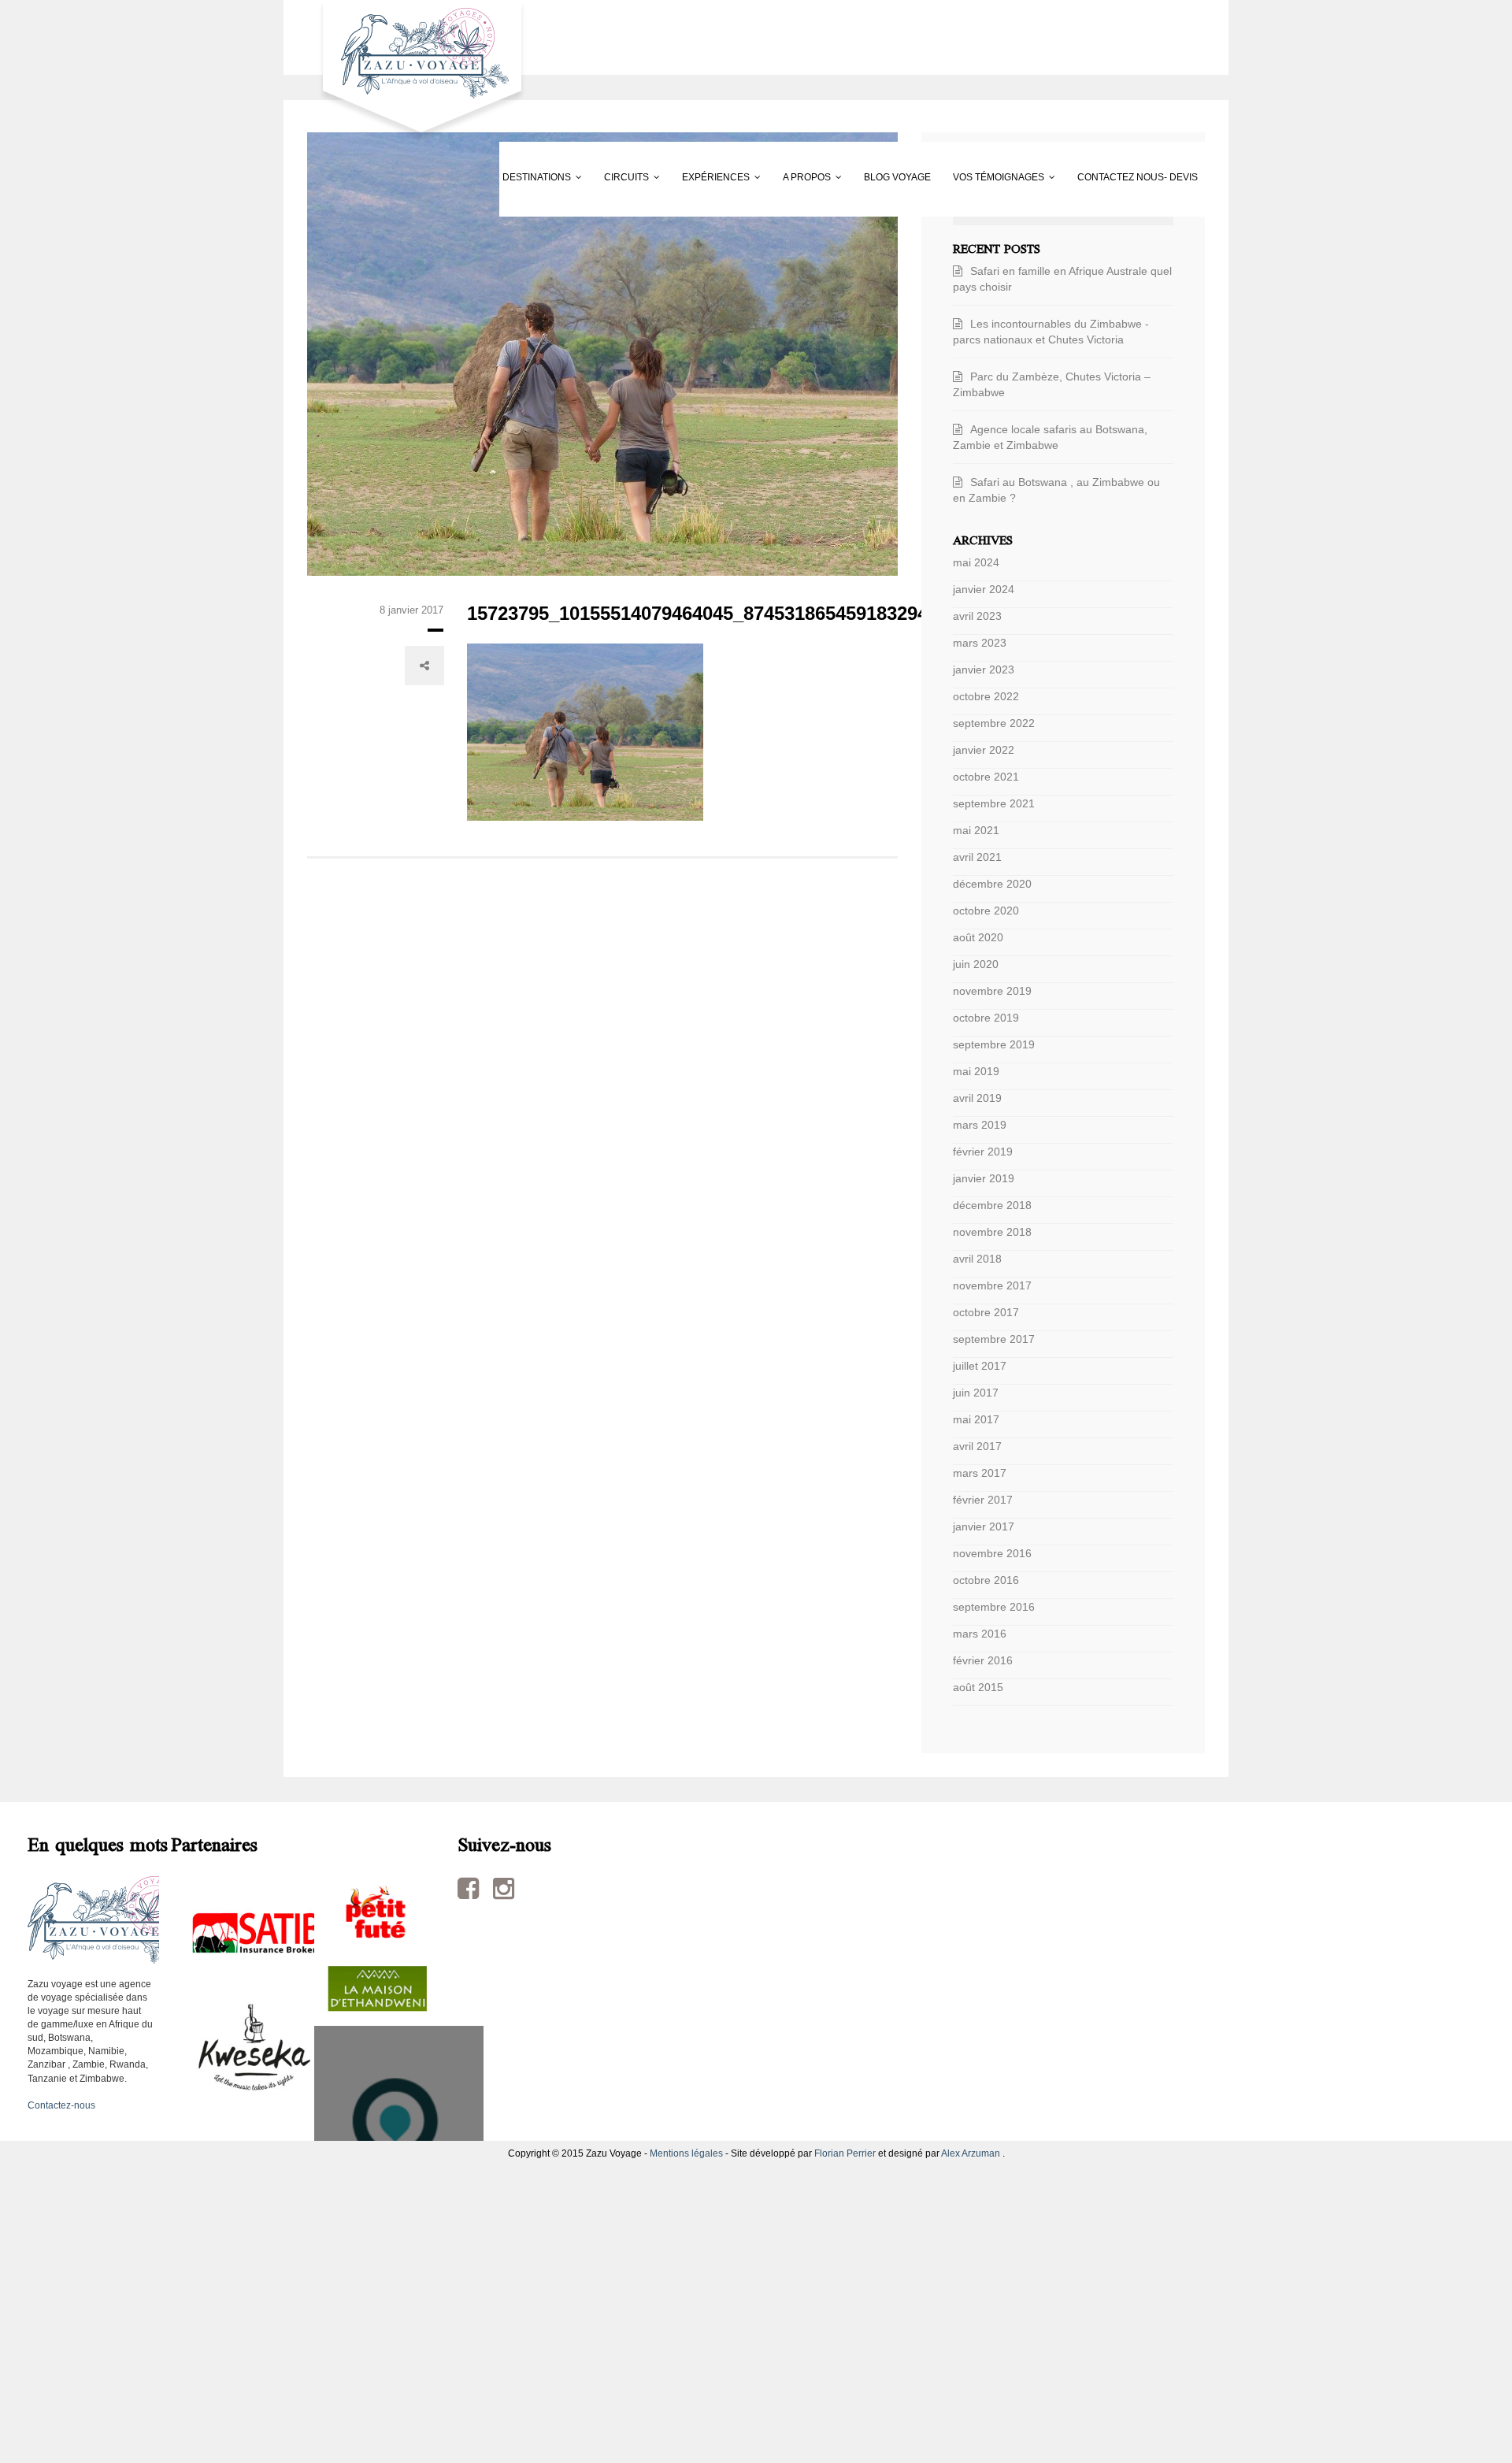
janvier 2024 (984, 589)
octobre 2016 (986, 1580)
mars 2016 (980, 1634)
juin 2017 (976, 1393)
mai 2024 (976, 562)
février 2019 (983, 1152)
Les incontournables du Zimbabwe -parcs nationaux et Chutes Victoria (1051, 332)
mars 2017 (980, 1473)
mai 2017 (976, 1419)
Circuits (484, 177)
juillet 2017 (980, 1366)
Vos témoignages (1020, 177)
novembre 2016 (992, 1553)
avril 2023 (977, 616)
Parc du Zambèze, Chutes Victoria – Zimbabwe (1052, 384)
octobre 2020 (986, 911)
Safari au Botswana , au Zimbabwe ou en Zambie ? (1056, 490)
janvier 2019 (984, 1178)
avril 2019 (977, 1098)
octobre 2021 (986, 777)
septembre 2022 (994, 723)
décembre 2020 (992, 884)
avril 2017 (977, 1446)
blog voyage (878, 177)
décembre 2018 (992, 1205)
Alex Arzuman (971, 2153)
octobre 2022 (986, 696)
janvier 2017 (984, 1526)
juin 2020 (976, 964)
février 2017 (983, 1500)
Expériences (614, 177)
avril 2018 (977, 1259)
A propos (746, 177)
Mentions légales (686, 2153)
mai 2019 (976, 1071)
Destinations (353, 177)
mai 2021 (976, 830)
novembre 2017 (992, 1285)
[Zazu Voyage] (417, 70)
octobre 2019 (986, 1018)
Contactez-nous (61, 2105)
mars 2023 (980, 643)
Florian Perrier (845, 2153)
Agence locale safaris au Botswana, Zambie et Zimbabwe (1050, 437)
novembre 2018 (992, 1232)
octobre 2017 (986, 1312)
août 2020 (978, 937)
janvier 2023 (984, 670)
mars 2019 (980, 1125)
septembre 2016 (994, 1607)
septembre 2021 (994, 803)
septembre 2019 (994, 1044)
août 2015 (978, 1687)
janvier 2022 (984, 750)
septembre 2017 (994, 1339)
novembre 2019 (992, 991)
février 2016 (983, 1660)
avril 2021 (977, 857)
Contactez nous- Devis (379, 252)
